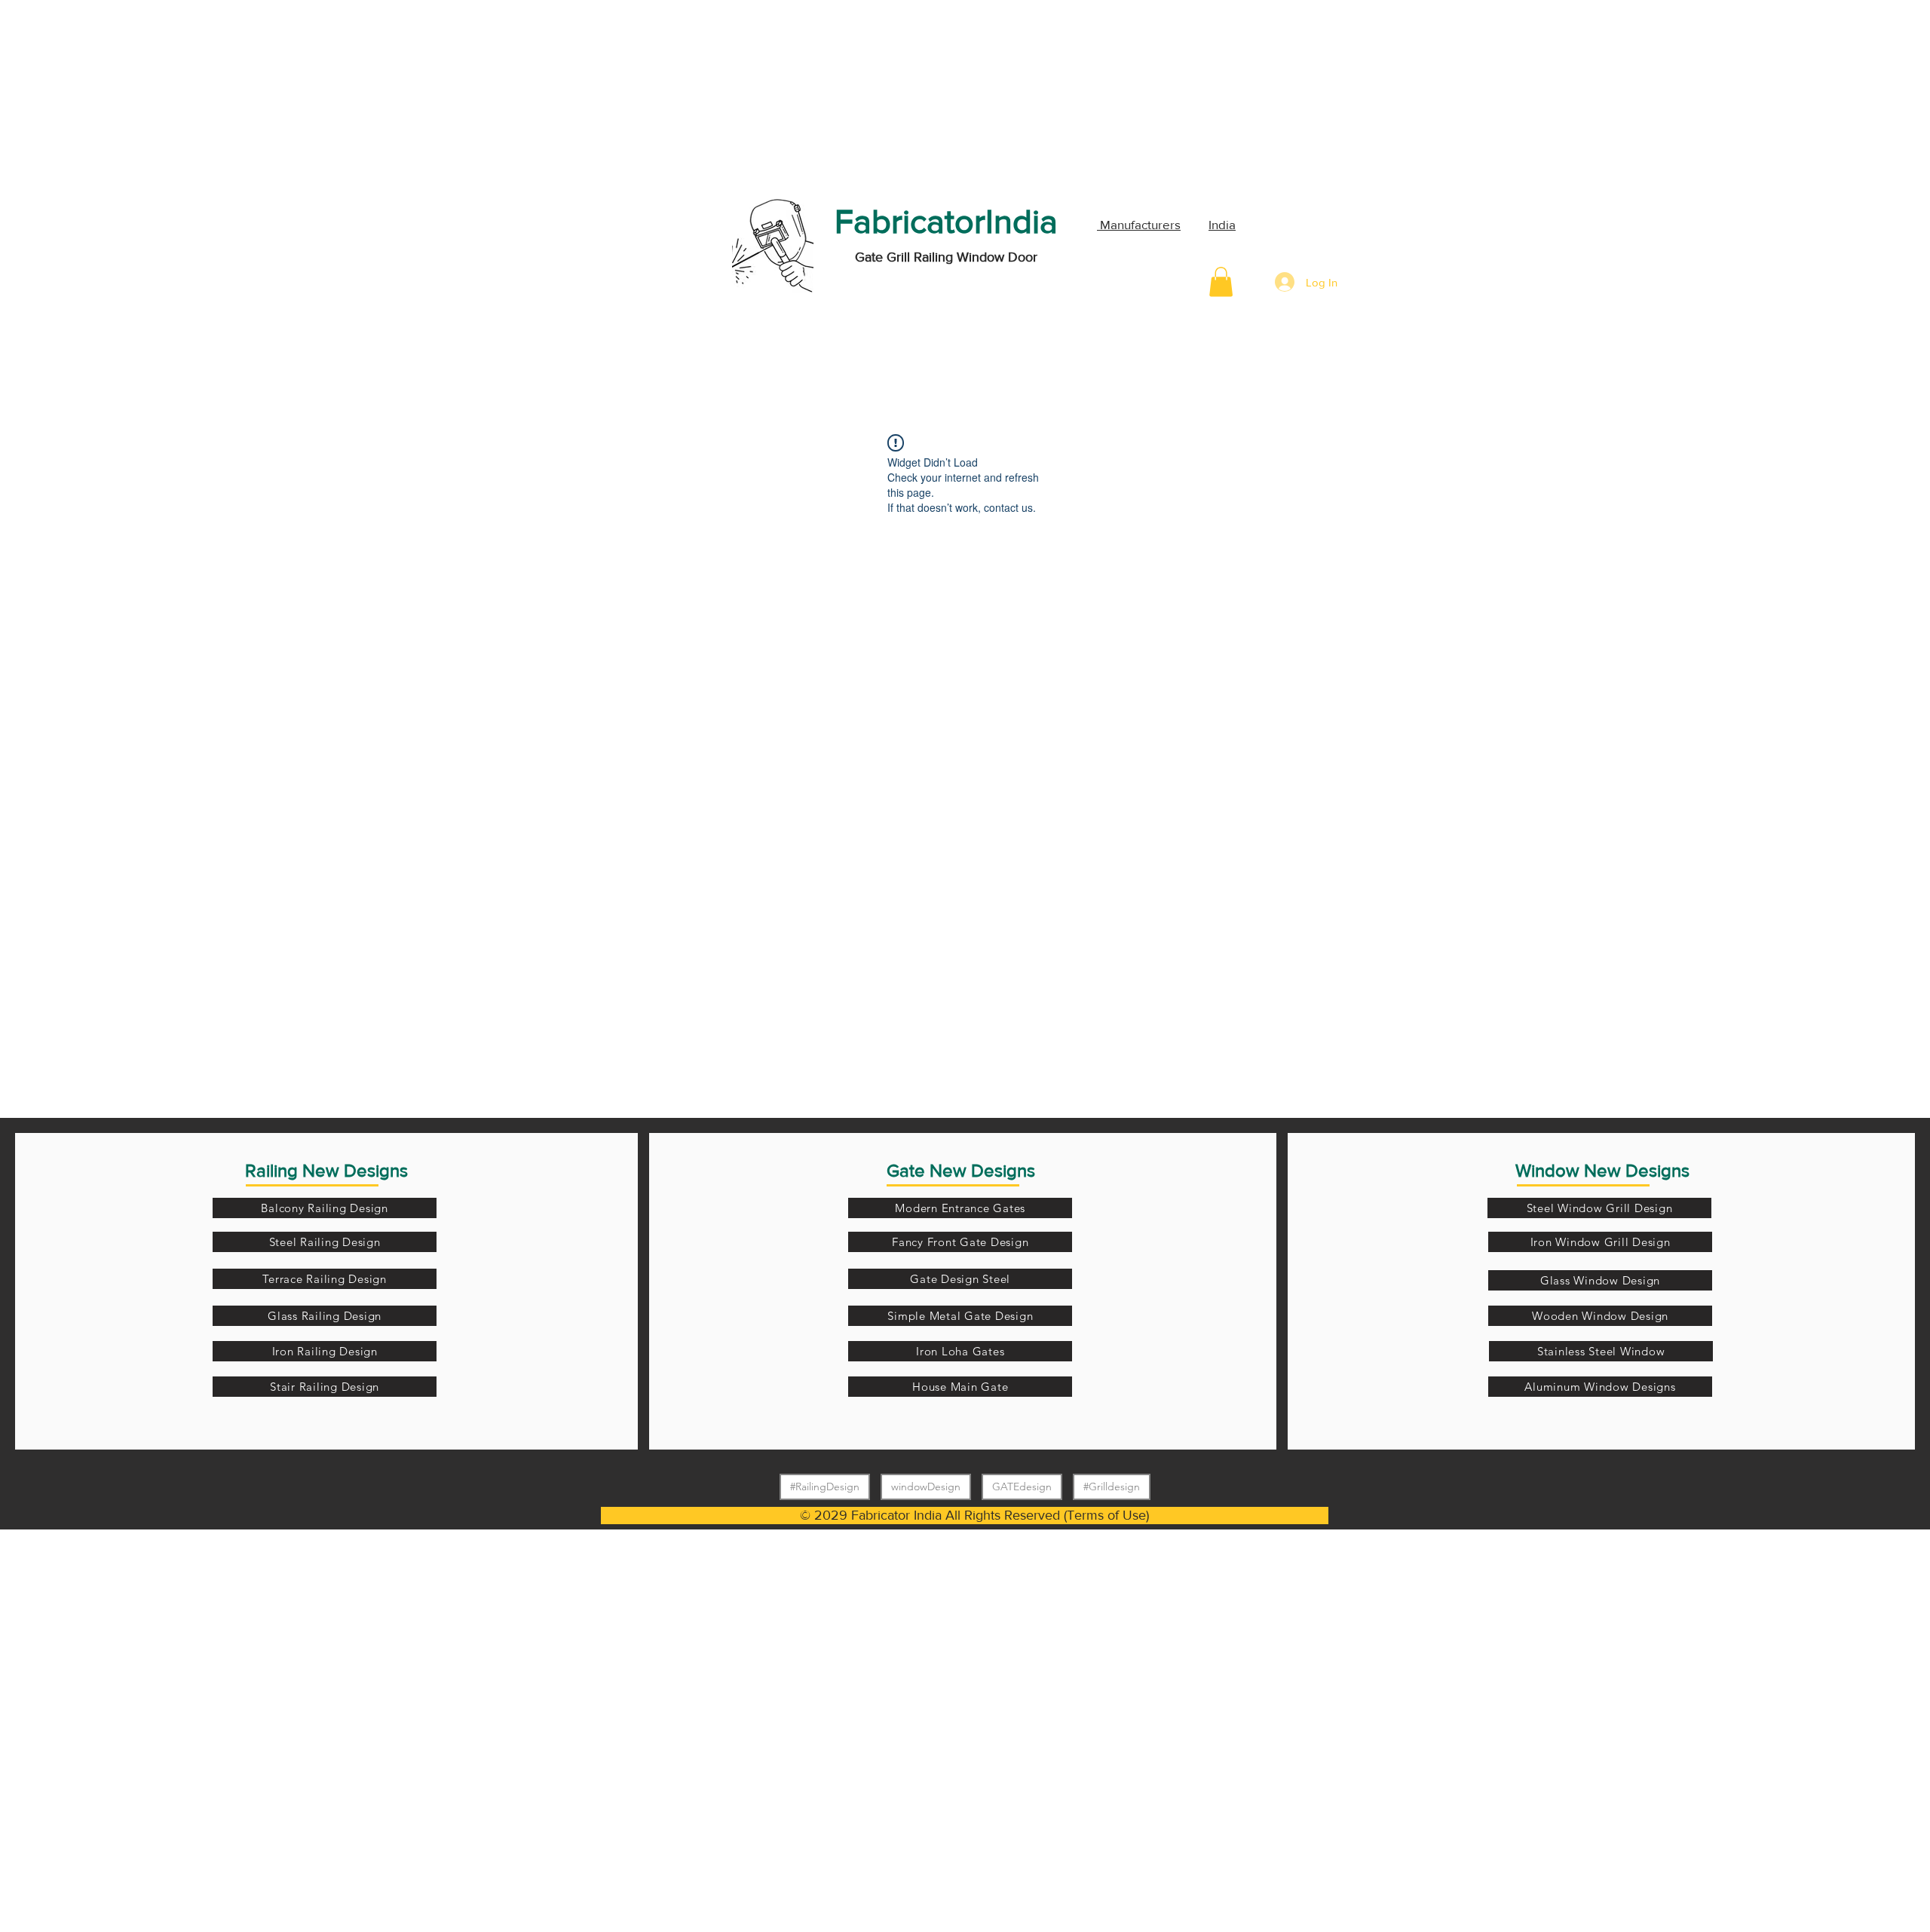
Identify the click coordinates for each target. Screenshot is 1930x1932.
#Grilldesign (1112, 1487)
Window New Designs (1602, 1170)
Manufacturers (1139, 224)
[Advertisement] (113, 94)
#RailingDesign (825, 1487)
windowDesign (926, 1487)
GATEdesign (1022, 1487)
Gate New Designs (961, 1170)
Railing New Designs (326, 1170)
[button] (1221, 282)
